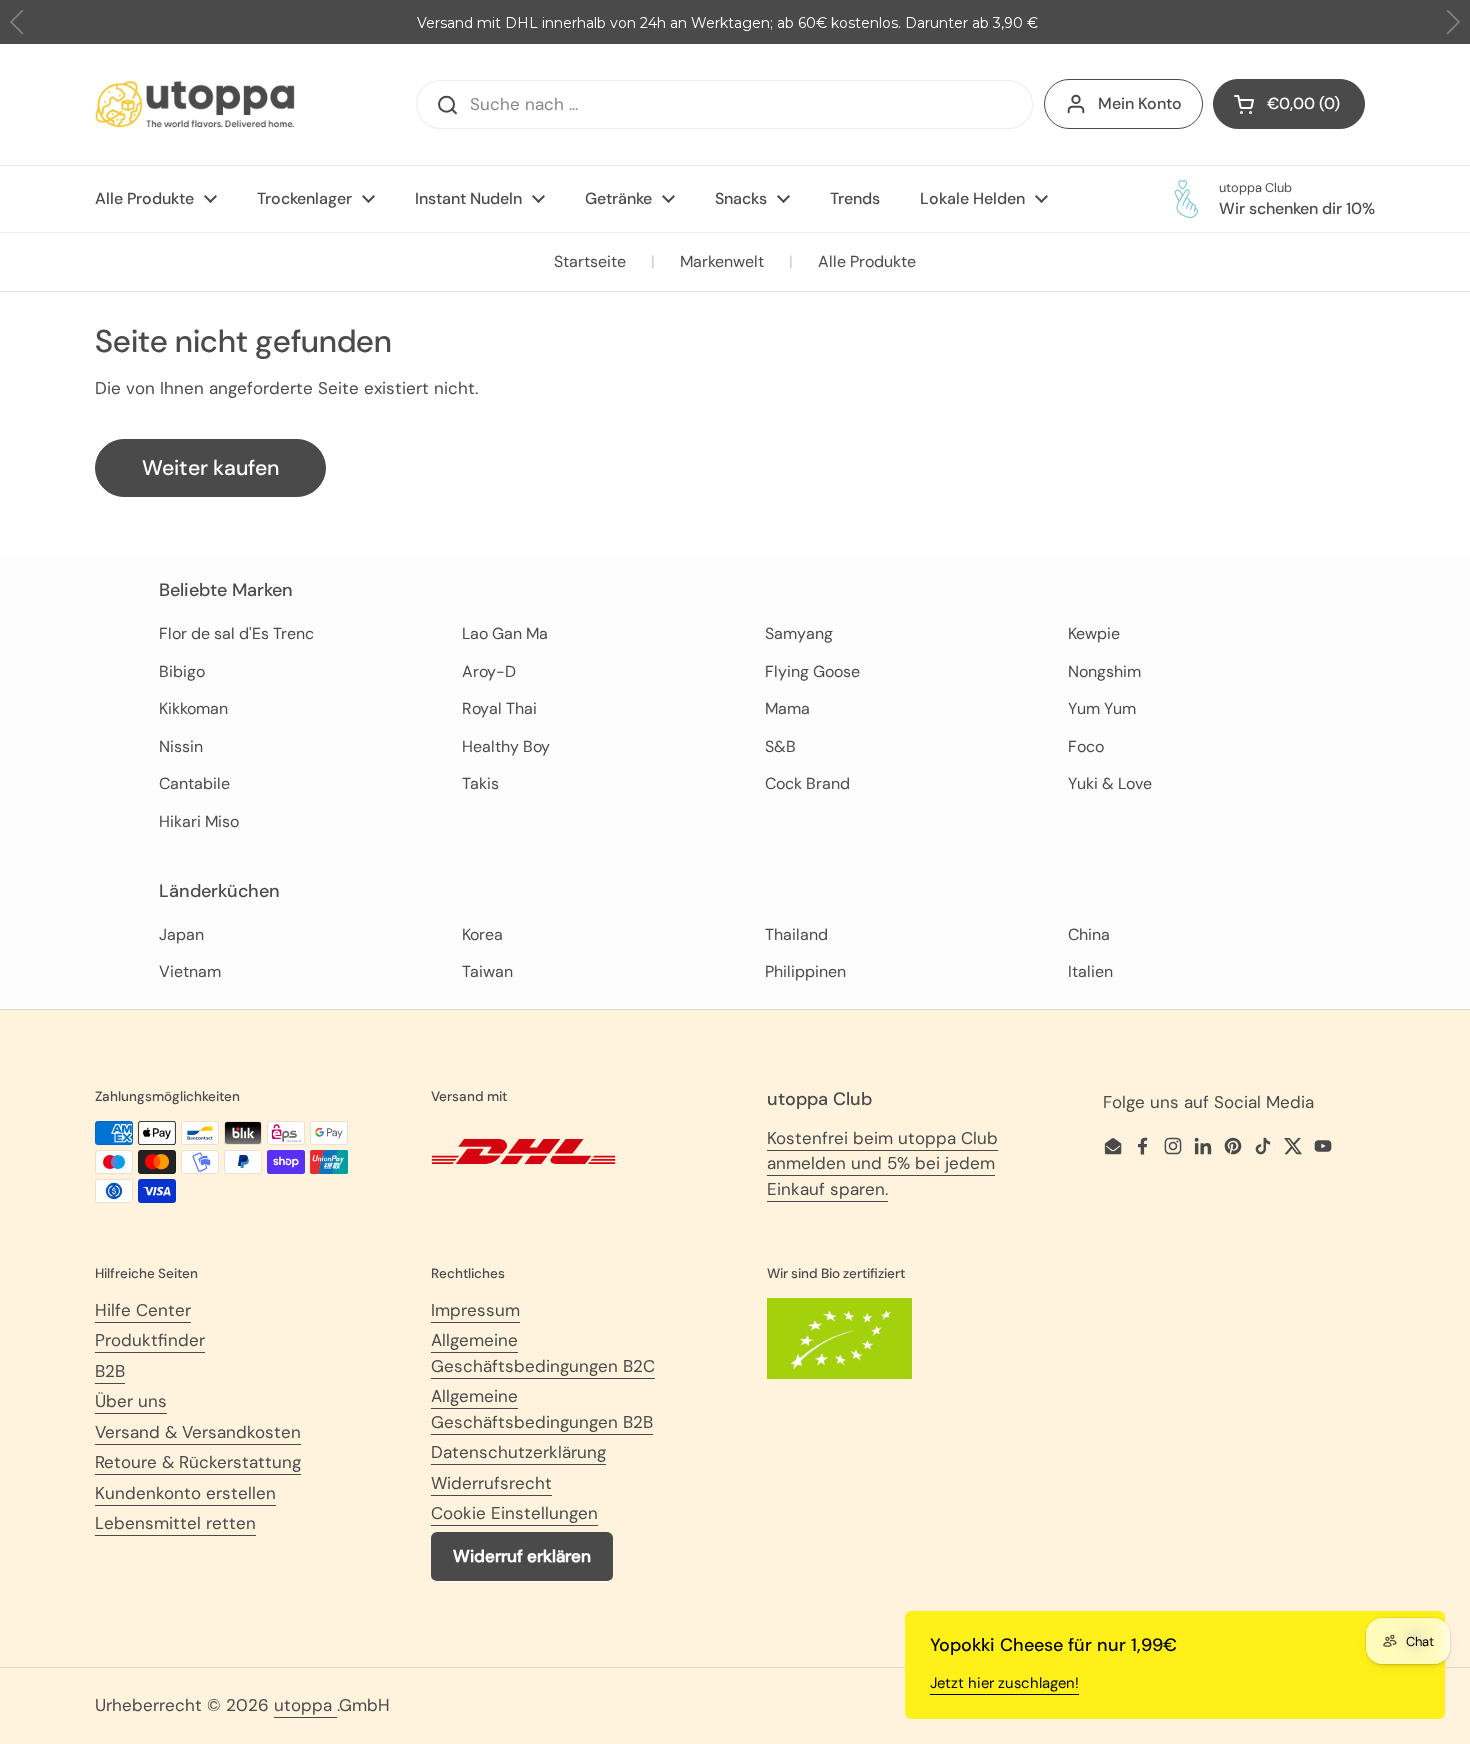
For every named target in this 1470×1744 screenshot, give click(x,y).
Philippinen (805, 971)
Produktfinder (150, 1340)
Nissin (181, 746)
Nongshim (1104, 671)
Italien (1090, 971)
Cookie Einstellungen (514, 1513)
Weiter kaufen (210, 468)
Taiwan (487, 971)
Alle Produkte (867, 261)
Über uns (131, 1401)
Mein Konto (1140, 103)
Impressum (475, 1310)
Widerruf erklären (522, 1556)
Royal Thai (499, 708)
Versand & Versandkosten (198, 1432)
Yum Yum (1102, 708)
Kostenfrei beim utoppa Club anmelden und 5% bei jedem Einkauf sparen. (882, 1163)
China (1089, 934)
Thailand (796, 934)
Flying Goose (812, 671)
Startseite (590, 261)
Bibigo (182, 671)
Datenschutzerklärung (518, 1452)
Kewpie (1094, 633)
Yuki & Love (1110, 783)
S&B (780, 746)
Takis (480, 783)
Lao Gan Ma (505, 633)
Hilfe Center (143, 1310)
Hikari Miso (199, 821)
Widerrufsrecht (491, 1483)
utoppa (305, 1705)
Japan (181, 934)
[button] (1452, 22)
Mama (787, 708)
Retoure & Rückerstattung (198, 1462)
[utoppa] (195, 104)
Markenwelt (722, 261)
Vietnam (190, 971)
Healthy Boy (506, 746)
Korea (482, 934)
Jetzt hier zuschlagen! (1004, 1683)
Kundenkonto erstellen (185, 1493)
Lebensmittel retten (175, 1523)
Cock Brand (807, 783)
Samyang (799, 633)
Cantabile (194, 783)
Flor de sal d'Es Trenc (236, 633)
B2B (110, 1371)
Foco (1086, 746)
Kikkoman (193, 708)
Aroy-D (489, 671)
